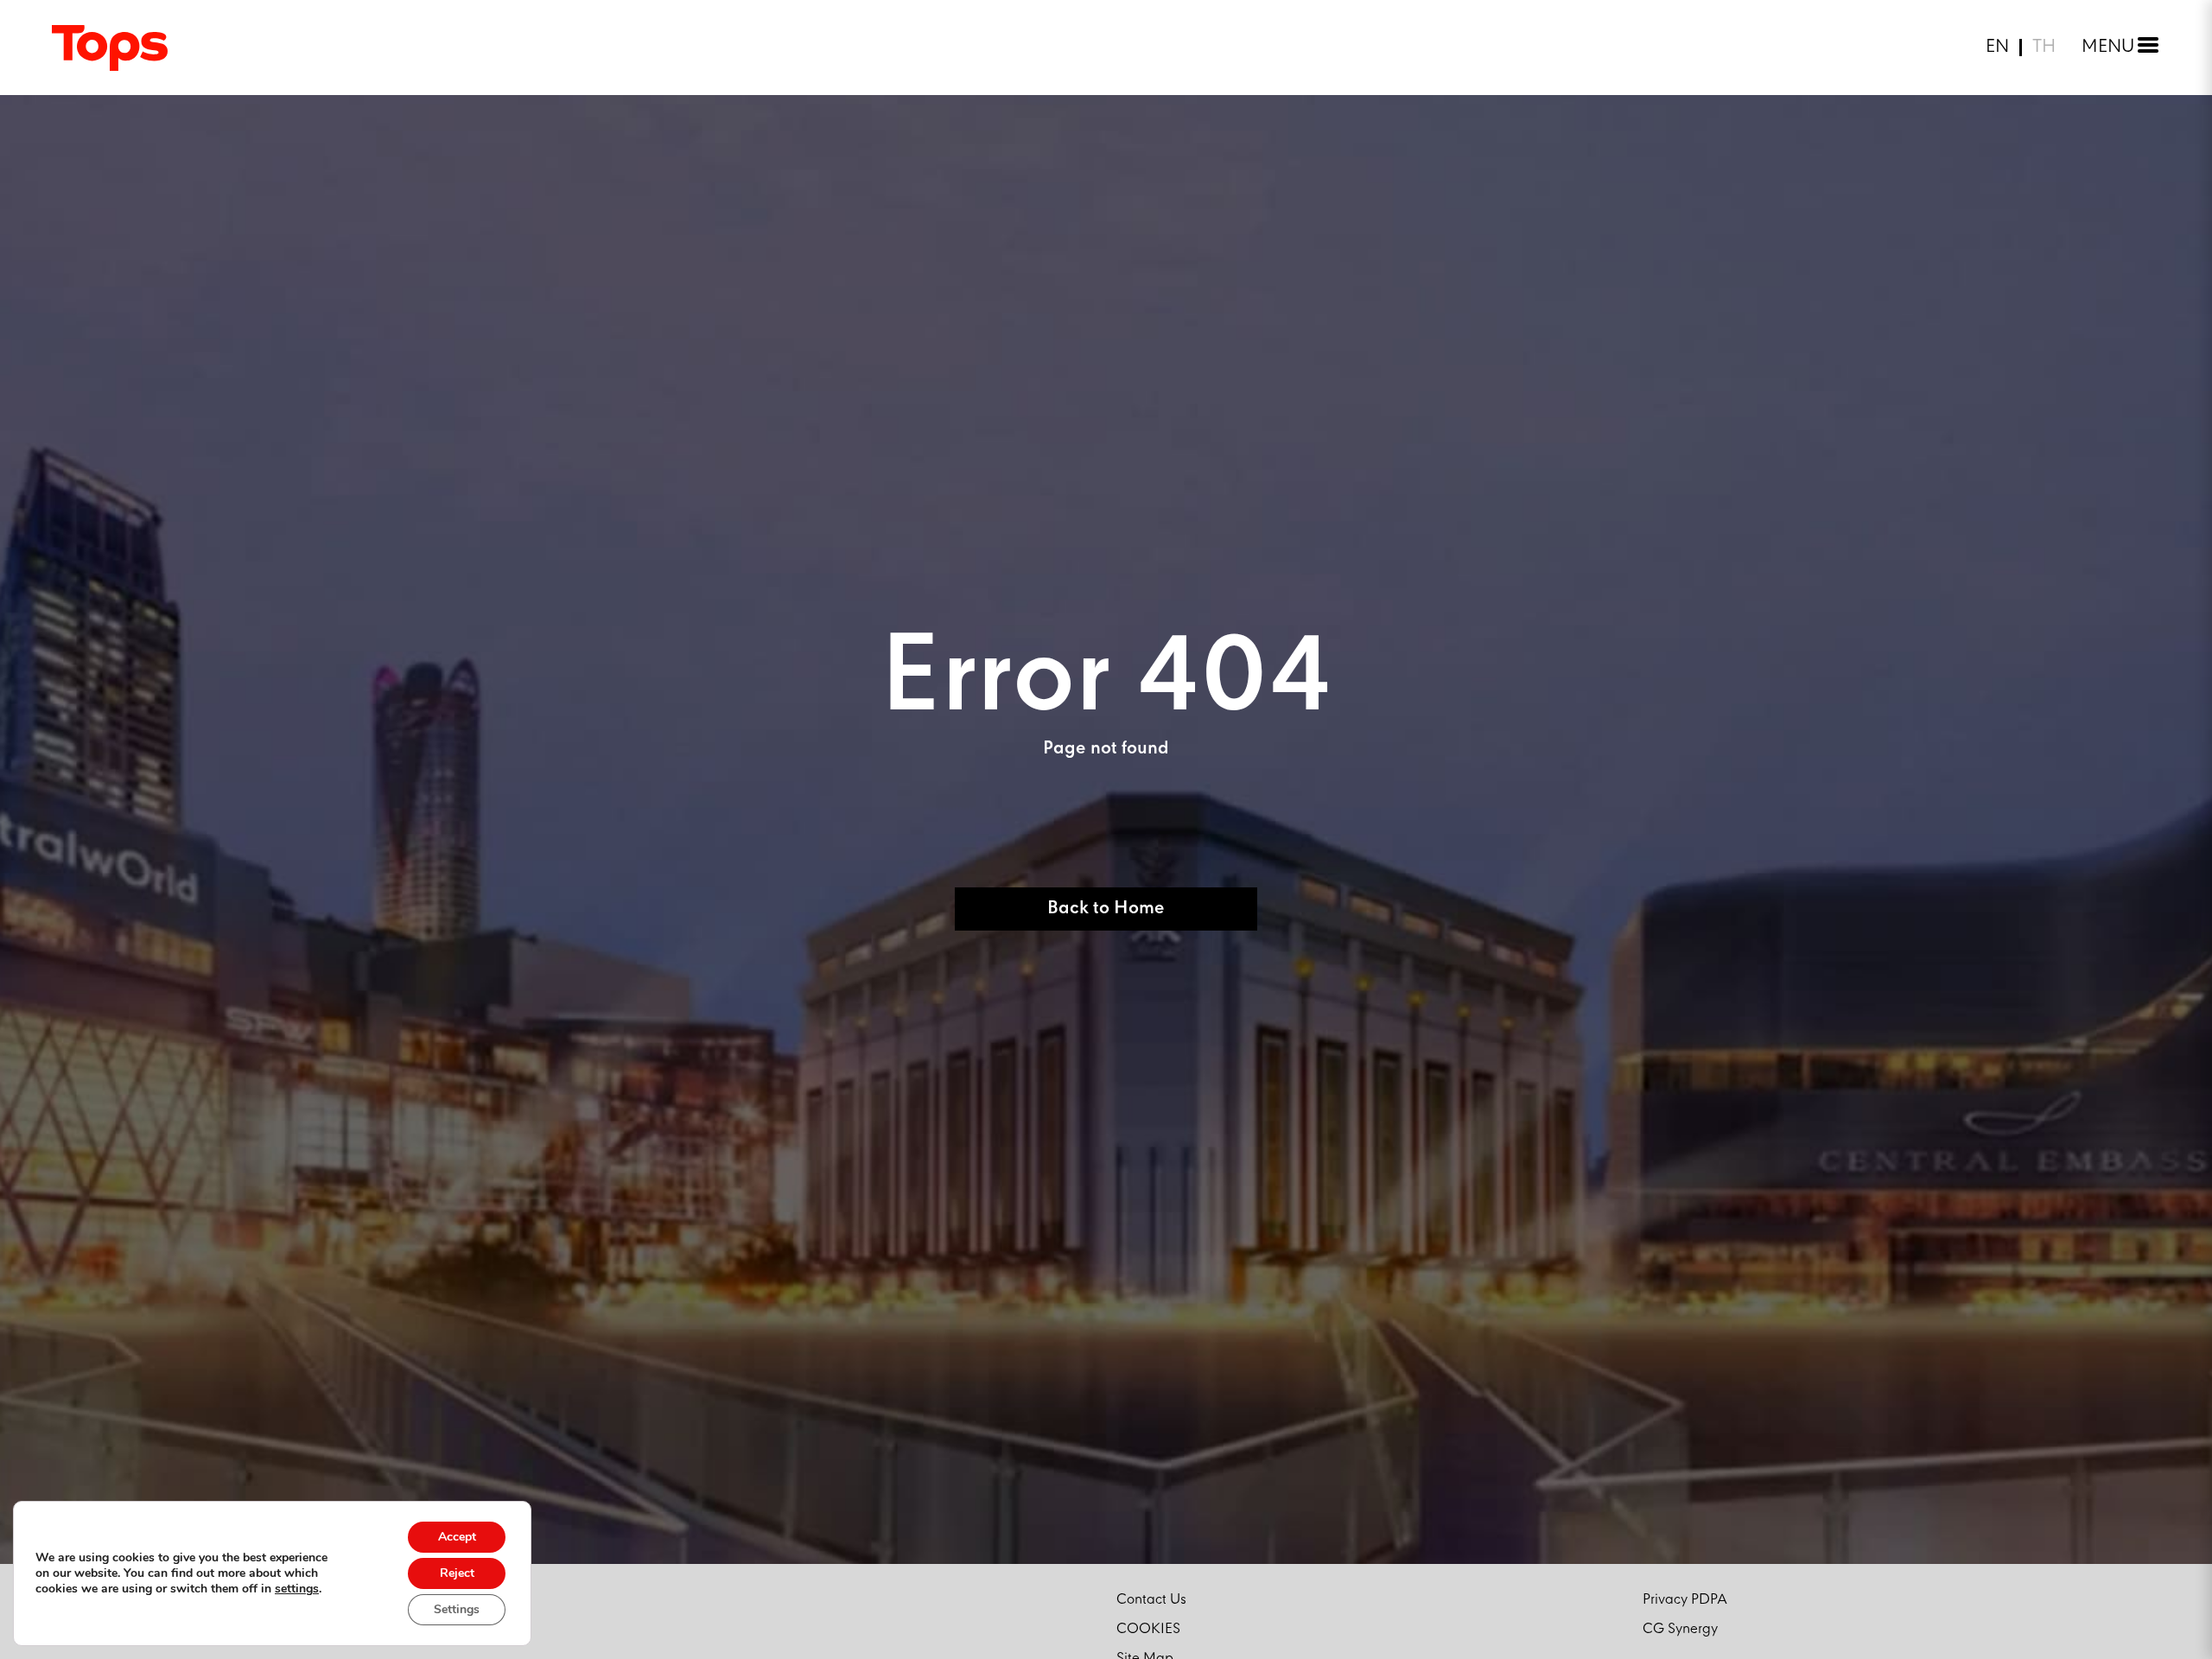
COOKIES (1148, 1629)
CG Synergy (1680, 1629)
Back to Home (1106, 909)
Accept (457, 1537)
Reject (457, 1573)
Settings (457, 1609)
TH (2044, 48)
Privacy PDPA (1685, 1600)
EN (1997, 48)
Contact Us (1151, 1600)
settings (297, 1589)
